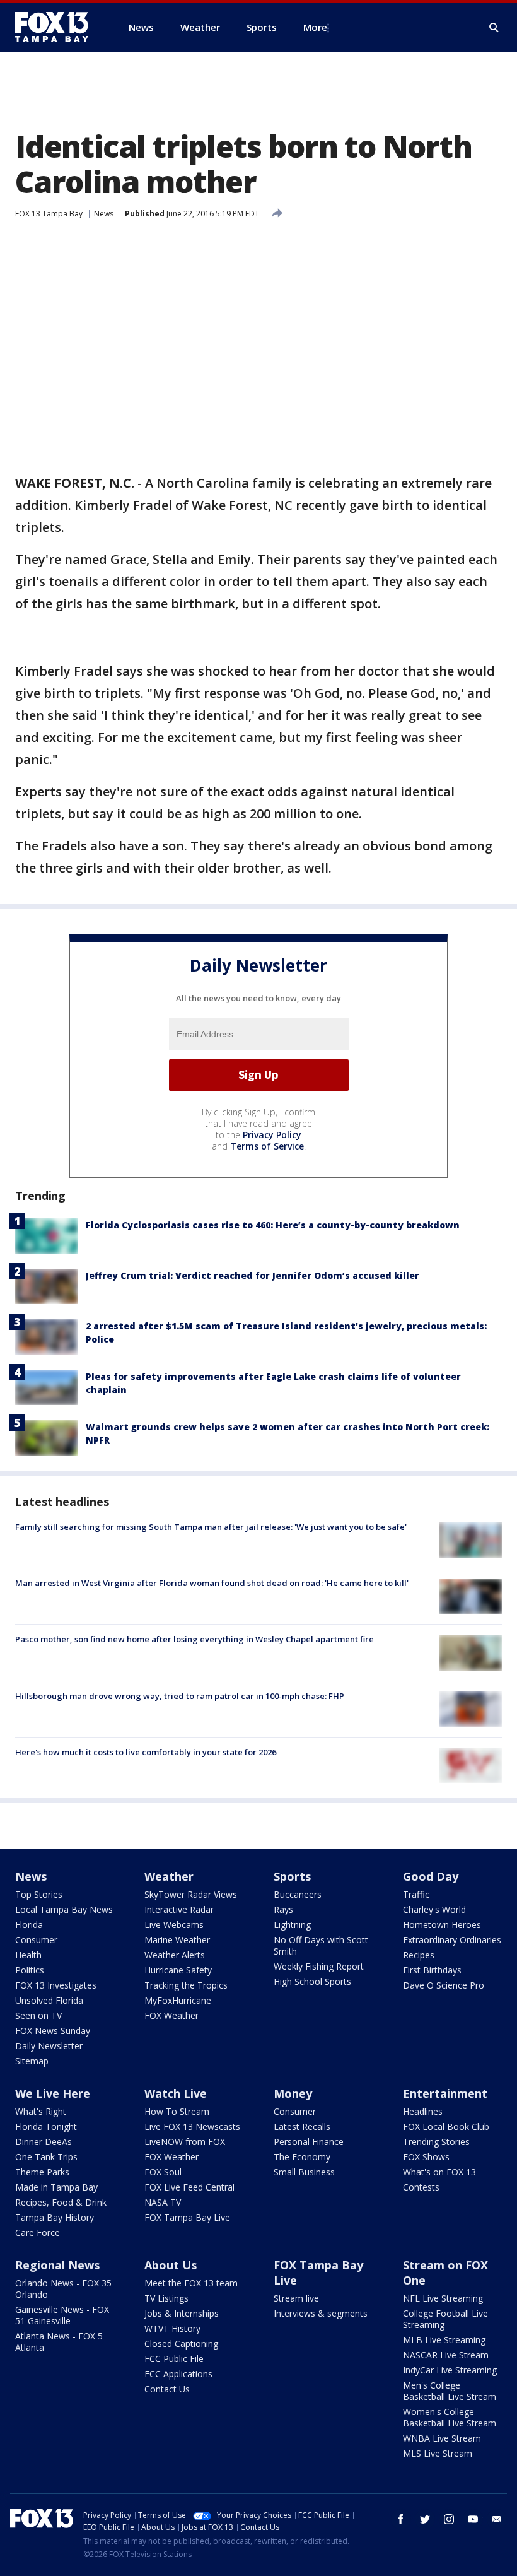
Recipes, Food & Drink (61, 2202)
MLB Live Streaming (444, 2340)
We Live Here (53, 2093)
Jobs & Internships (182, 2313)
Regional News (57, 2265)
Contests (421, 2187)
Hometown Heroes (442, 1925)
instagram (449, 2519)
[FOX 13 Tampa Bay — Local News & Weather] (57, 27)
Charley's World (434, 1909)
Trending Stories (436, 2142)
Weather (169, 1876)
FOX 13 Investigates (56, 1985)
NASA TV (163, 2202)
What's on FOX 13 (439, 2172)
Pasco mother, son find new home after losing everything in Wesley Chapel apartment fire (195, 1639)
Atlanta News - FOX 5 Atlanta (59, 2342)
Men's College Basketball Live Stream (450, 2391)
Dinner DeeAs (44, 2142)
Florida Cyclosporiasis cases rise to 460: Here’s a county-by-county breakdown (273, 1225)
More (315, 27)
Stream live (296, 2298)
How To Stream (177, 2111)
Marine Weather (177, 1940)
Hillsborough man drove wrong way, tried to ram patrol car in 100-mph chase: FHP (180, 1696)
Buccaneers (298, 1894)
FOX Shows (426, 2157)
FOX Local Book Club (446, 2126)
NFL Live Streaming (443, 2298)
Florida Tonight (46, 2126)
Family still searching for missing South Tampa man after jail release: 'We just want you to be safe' (211, 1527)
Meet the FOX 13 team (191, 2283)
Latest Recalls (302, 2126)
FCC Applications (178, 2374)
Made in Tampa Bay (56, 2187)
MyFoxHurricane (178, 2000)
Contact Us (167, 2389)
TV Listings (166, 2298)
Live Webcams (174, 1925)
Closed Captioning (181, 2344)
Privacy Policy (272, 1135)
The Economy (302, 2157)
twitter (425, 2519)
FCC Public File (174, 2359)
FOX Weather (171, 2015)
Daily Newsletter (49, 2046)
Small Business (304, 2172)
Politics (30, 1970)
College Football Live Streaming (445, 2319)
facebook (401, 2519)
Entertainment (445, 2093)
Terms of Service (267, 1146)
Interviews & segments (321, 2313)
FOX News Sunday (53, 2031)
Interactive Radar (179, 1909)
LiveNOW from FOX (185, 2142)
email (497, 2519)
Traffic (416, 1894)
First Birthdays (432, 1970)
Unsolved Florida (49, 2000)
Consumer (36, 1940)
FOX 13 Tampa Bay (49, 214)
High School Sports (312, 1981)
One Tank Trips (46, 2157)
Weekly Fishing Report (319, 1966)
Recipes (419, 1955)
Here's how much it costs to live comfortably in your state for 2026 (146, 1752)
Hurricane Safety (178, 1970)
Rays (283, 1909)
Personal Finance (309, 2142)
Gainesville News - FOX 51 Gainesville (62, 2315)
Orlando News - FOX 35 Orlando (63, 2289)
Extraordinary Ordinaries (452, 1940)
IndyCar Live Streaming (450, 2370)
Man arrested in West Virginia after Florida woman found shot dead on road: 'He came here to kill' (212, 1583)
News (104, 214)
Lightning (292, 1925)
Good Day (431, 1876)
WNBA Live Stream (442, 2438)
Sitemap (32, 2061)
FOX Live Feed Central (189, 2187)
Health (28, 1955)
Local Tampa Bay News (64, 1909)
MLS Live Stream (438, 2453)
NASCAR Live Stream (446, 2355)
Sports (292, 1876)
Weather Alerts (175, 1955)
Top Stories (39, 1894)
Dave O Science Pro (444, 1985)
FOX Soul (163, 2172)
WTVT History (172, 2328)
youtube (473, 2519)
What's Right (41, 2111)
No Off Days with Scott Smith (321, 1945)
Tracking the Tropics (186, 1985)
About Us (171, 2265)
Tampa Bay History (55, 2217)
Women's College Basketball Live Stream (450, 2417)
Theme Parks (42, 2172)
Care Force (38, 2232)
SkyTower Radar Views (191, 1894)
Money (293, 2093)
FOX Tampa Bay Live (187, 2217)
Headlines (423, 2111)
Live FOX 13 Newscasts (192, 2126)
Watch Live (176, 2093)
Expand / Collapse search (494, 28)
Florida (29, 1925)
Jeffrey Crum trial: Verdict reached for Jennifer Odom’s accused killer (253, 1275)
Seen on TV (38, 2015)
